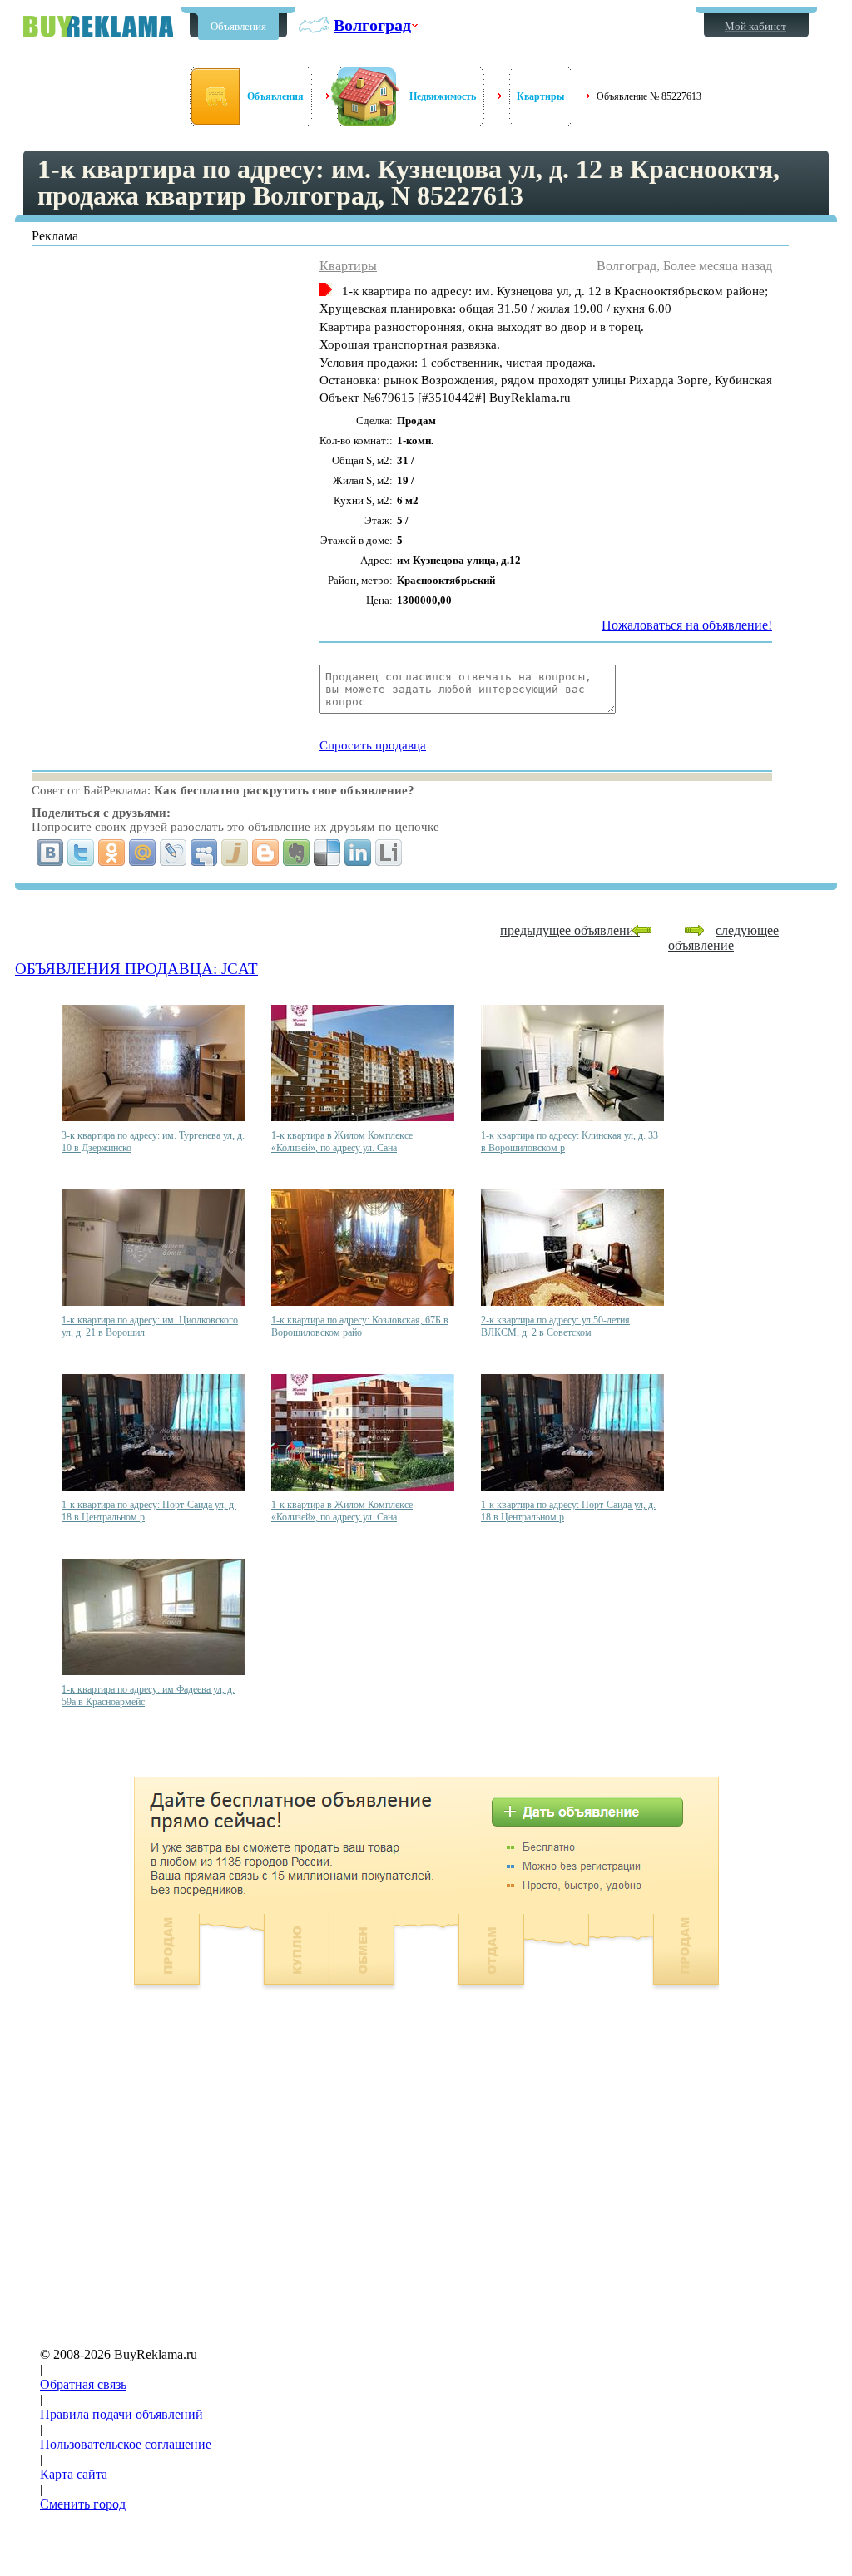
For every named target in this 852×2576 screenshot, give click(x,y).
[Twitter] (81, 853)
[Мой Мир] (143, 853)
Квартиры (540, 96)
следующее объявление (723, 938)
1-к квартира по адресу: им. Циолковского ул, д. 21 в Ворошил (150, 1326)
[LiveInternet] (389, 853)
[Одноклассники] (112, 853)
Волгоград (372, 25)
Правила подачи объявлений (121, 2414)
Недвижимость (443, 96)
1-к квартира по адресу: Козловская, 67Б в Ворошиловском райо (360, 1326)
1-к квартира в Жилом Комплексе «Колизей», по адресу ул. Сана (342, 1142)
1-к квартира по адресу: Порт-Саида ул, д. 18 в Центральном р (149, 1511)
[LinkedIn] (358, 853)
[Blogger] (266, 853)
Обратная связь (83, 2384)
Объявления (238, 26)
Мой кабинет (755, 26)
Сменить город (83, 2504)
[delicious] (327, 853)
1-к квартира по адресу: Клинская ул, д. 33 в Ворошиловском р (570, 1142)
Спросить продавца (373, 745)
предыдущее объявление (570, 930)
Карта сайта (74, 2474)
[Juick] (235, 853)
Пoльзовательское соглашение (126, 2444)
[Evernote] (297, 853)
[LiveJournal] (173, 853)
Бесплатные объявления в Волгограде (98, 26)
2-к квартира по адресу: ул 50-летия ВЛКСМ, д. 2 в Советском (555, 1326)
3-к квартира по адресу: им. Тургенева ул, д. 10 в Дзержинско (153, 1142)
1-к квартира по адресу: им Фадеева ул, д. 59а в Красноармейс (148, 1696)
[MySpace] (204, 853)
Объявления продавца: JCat (136, 969)
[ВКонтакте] (50, 853)
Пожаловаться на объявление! (687, 625)
